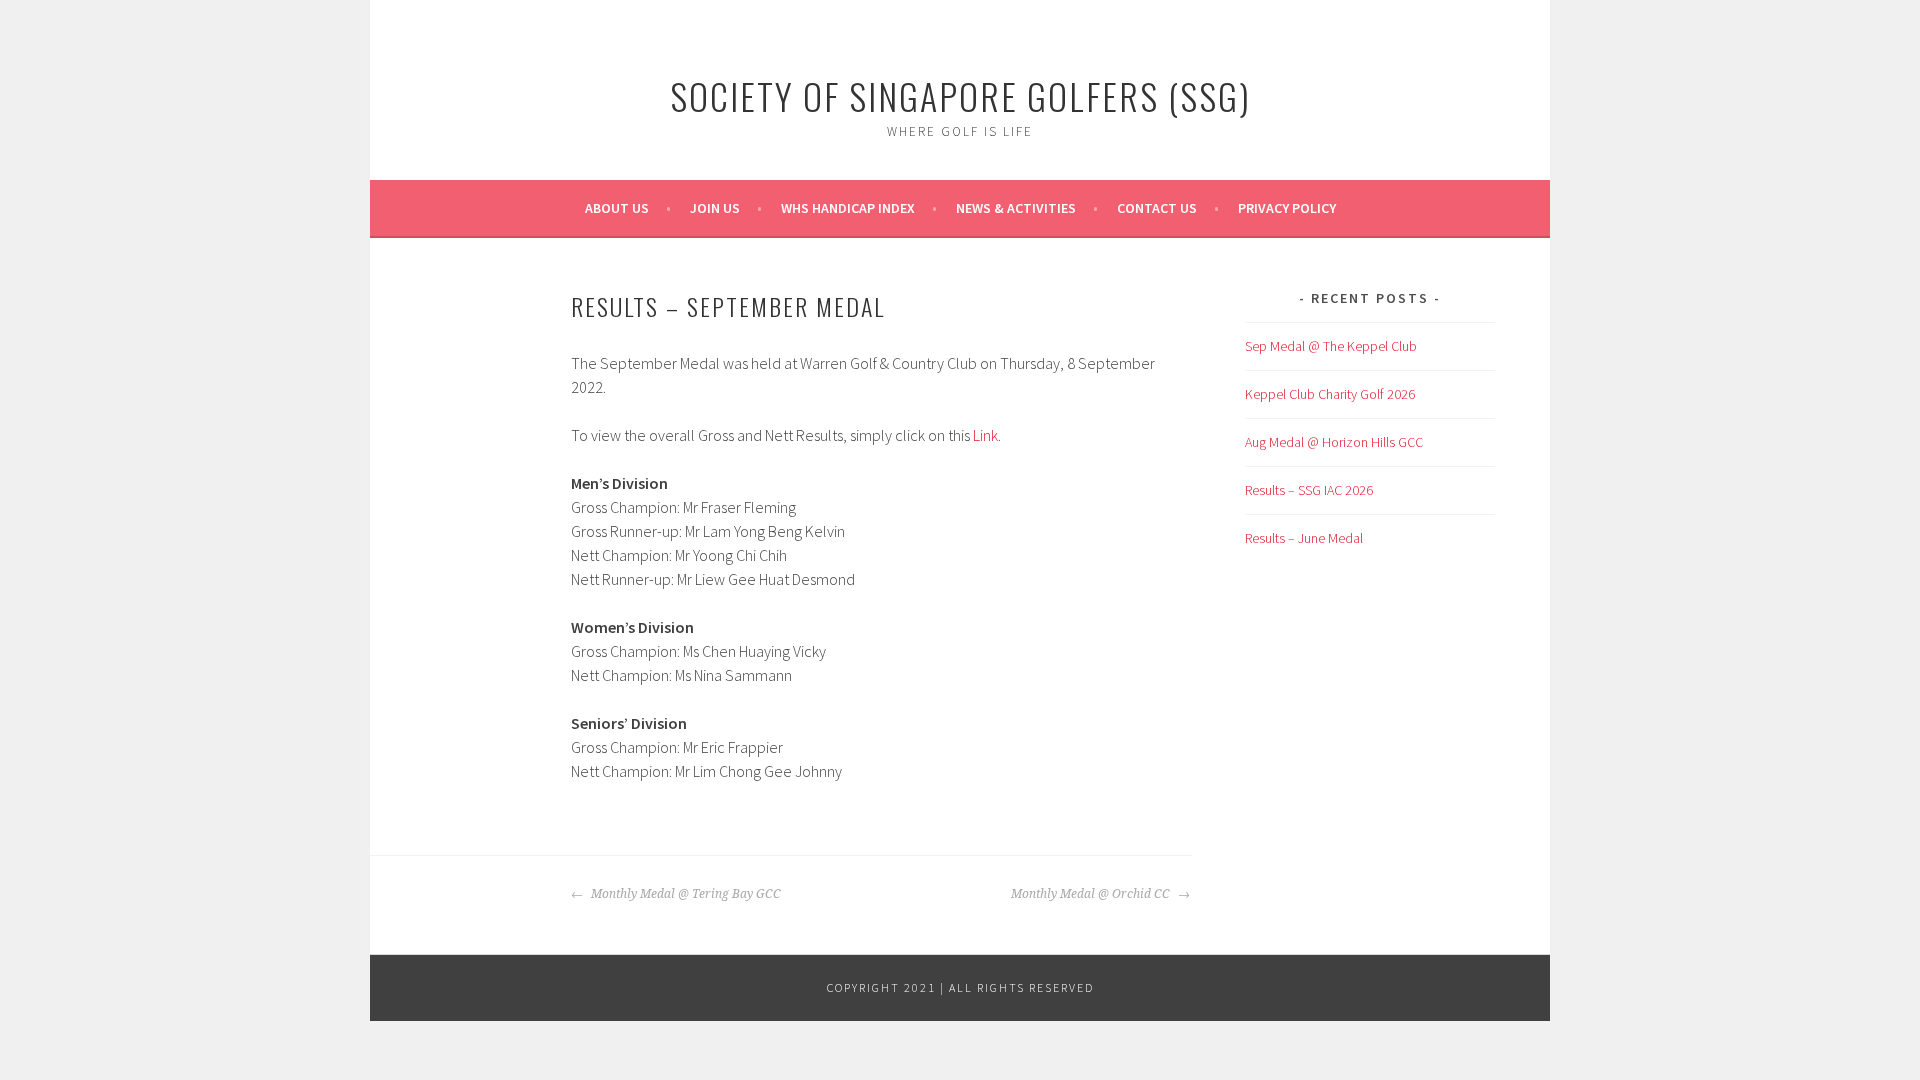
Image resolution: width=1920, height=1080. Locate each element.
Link (985, 435)
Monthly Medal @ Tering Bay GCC (684, 894)
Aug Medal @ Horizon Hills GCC (1334, 442)
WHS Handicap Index (848, 208)
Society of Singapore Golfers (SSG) (960, 95)
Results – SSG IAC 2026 (1309, 490)
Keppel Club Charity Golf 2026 (1330, 394)
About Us (617, 208)
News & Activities (1016, 208)
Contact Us (1157, 208)
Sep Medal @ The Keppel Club (1331, 346)
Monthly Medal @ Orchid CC (1092, 894)
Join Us (715, 208)
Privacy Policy (1287, 208)
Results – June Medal (1304, 538)
